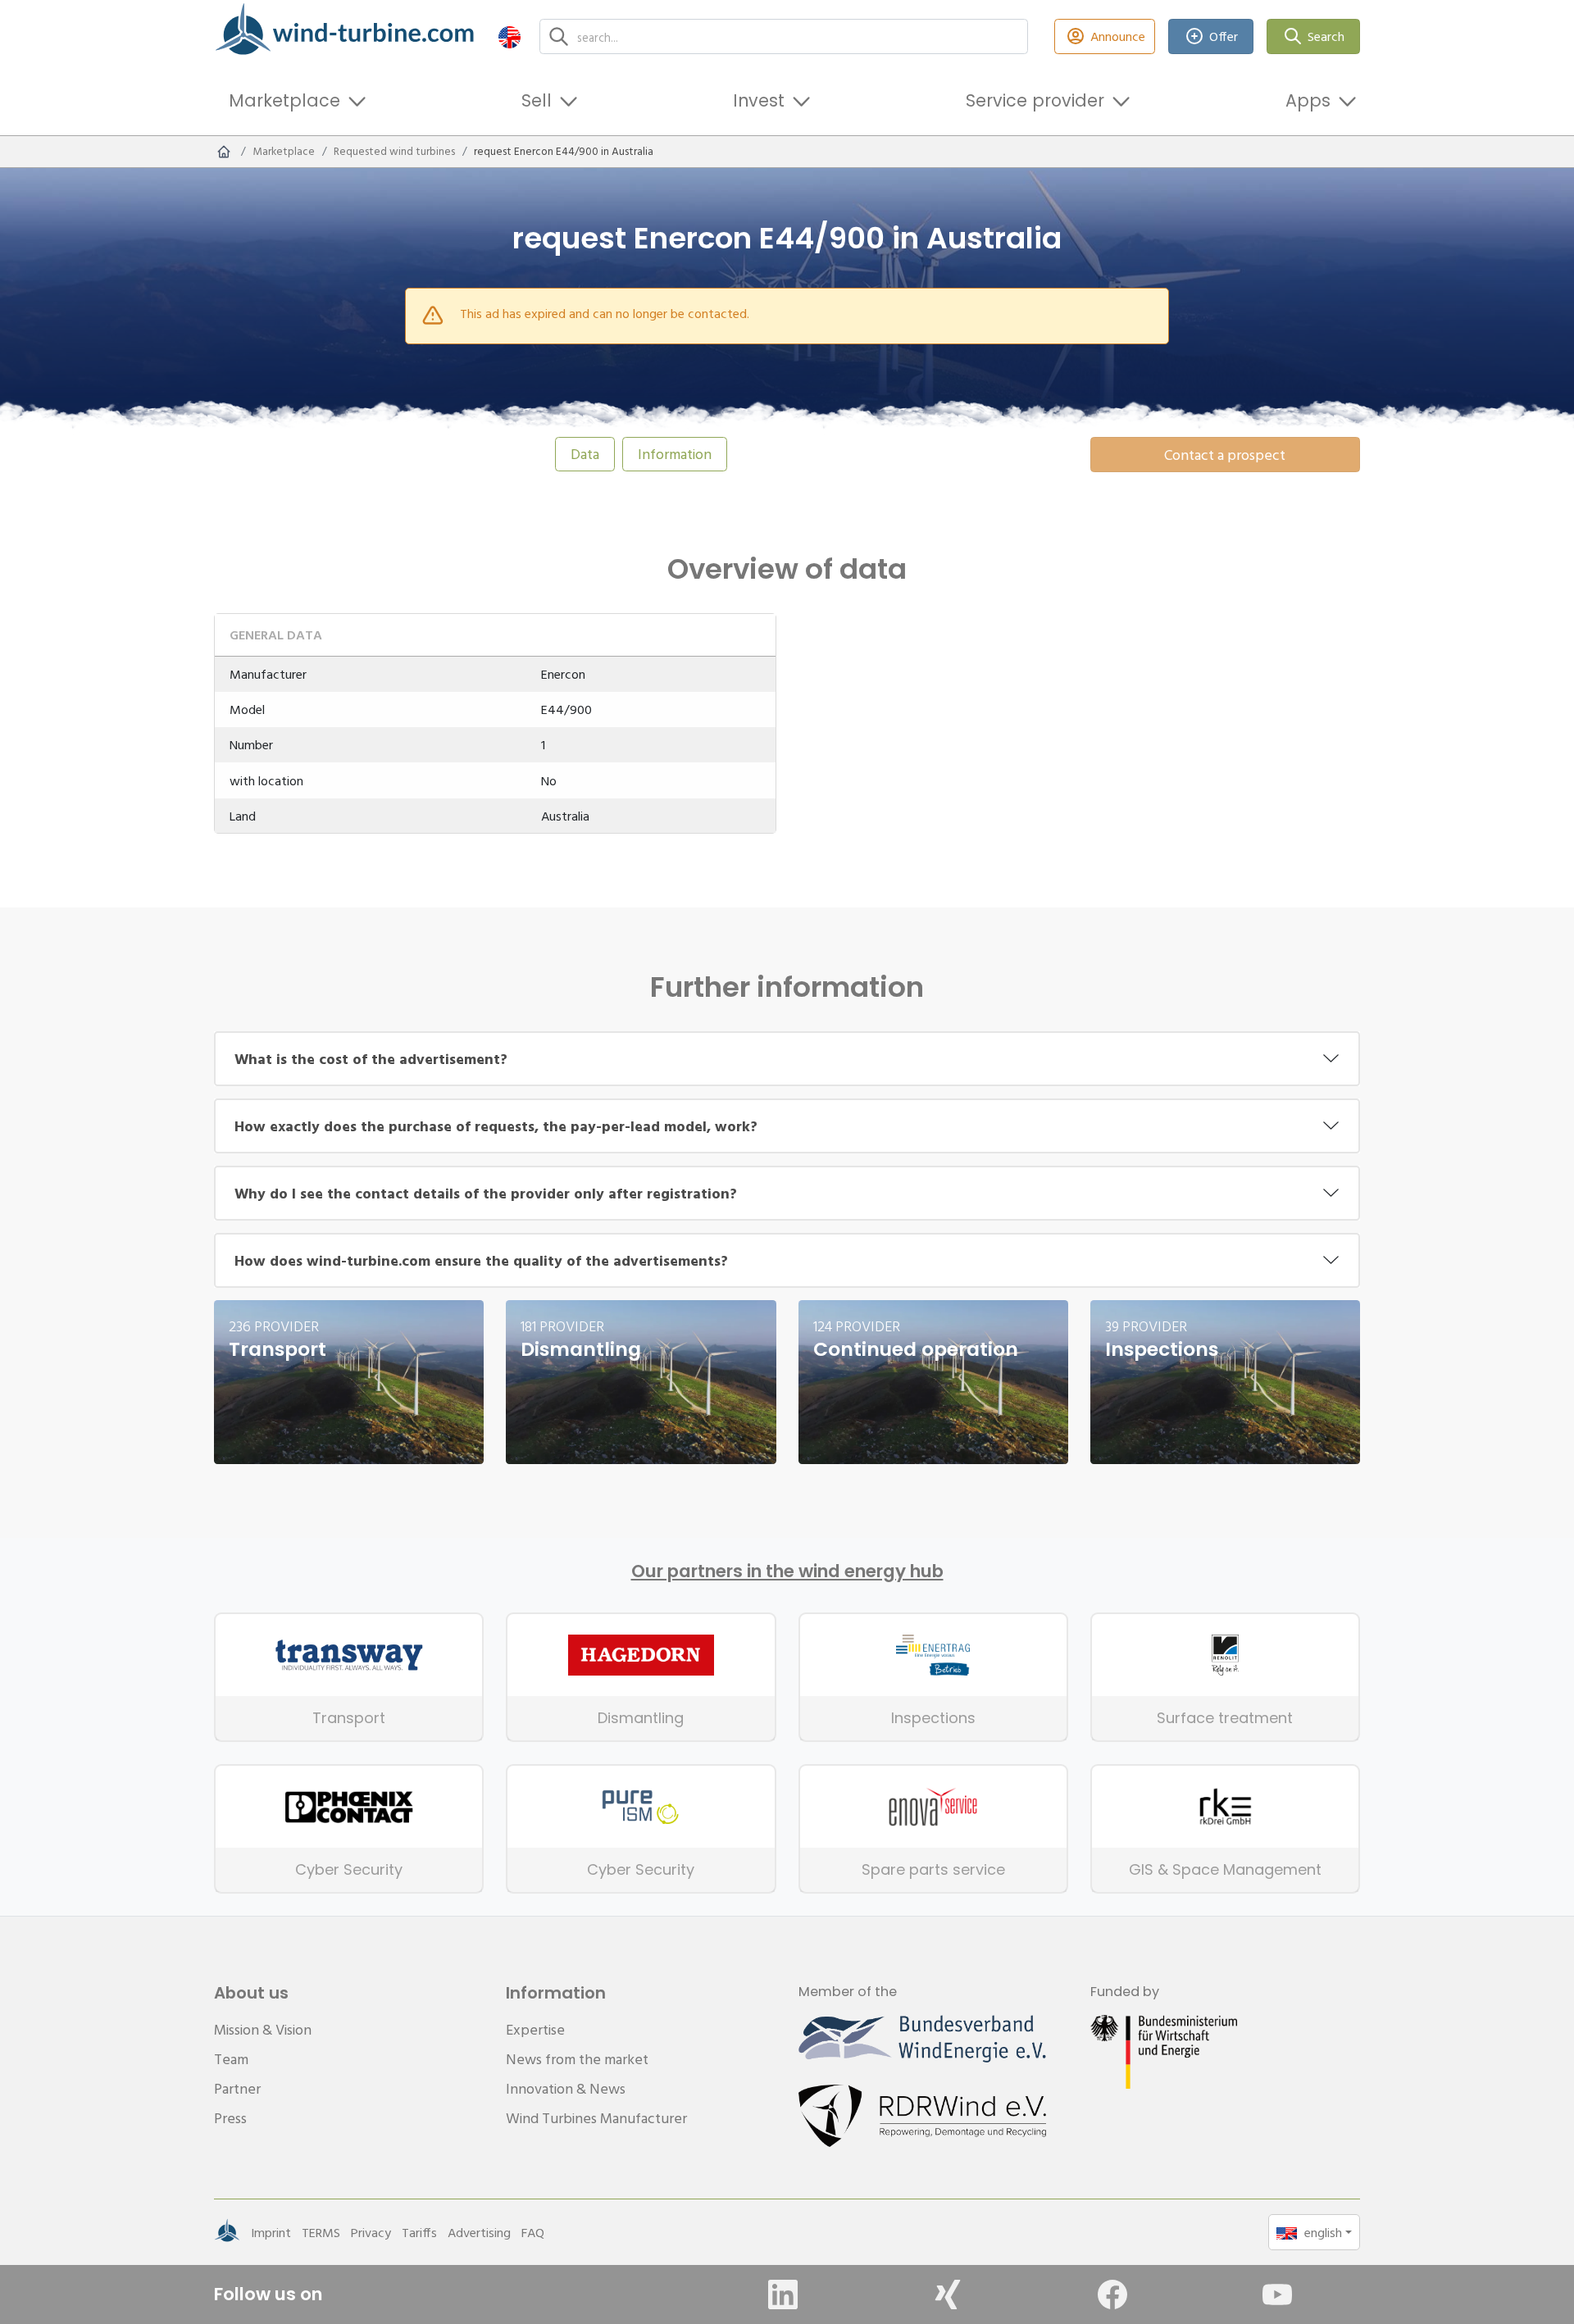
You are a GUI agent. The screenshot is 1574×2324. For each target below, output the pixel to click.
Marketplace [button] (284, 100)
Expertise (535, 2029)
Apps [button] (1308, 100)
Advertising (479, 2232)
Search (1326, 36)
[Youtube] (1277, 2294)
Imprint (271, 2232)
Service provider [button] (1035, 100)
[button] (510, 36)
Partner (237, 2088)
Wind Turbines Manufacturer (596, 2118)
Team (231, 2059)
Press (230, 2118)
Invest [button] (759, 100)
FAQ (533, 2232)
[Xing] (948, 2294)
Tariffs (419, 2232)
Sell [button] (537, 100)
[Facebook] (1112, 2294)
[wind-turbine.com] (224, 152)
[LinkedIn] (783, 2294)
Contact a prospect (1225, 455)
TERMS (321, 2232)
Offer (1224, 36)
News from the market (577, 2059)
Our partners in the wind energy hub (787, 1571)
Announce (1118, 36)
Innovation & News (566, 2088)
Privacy (371, 2232)
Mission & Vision (263, 2029)
